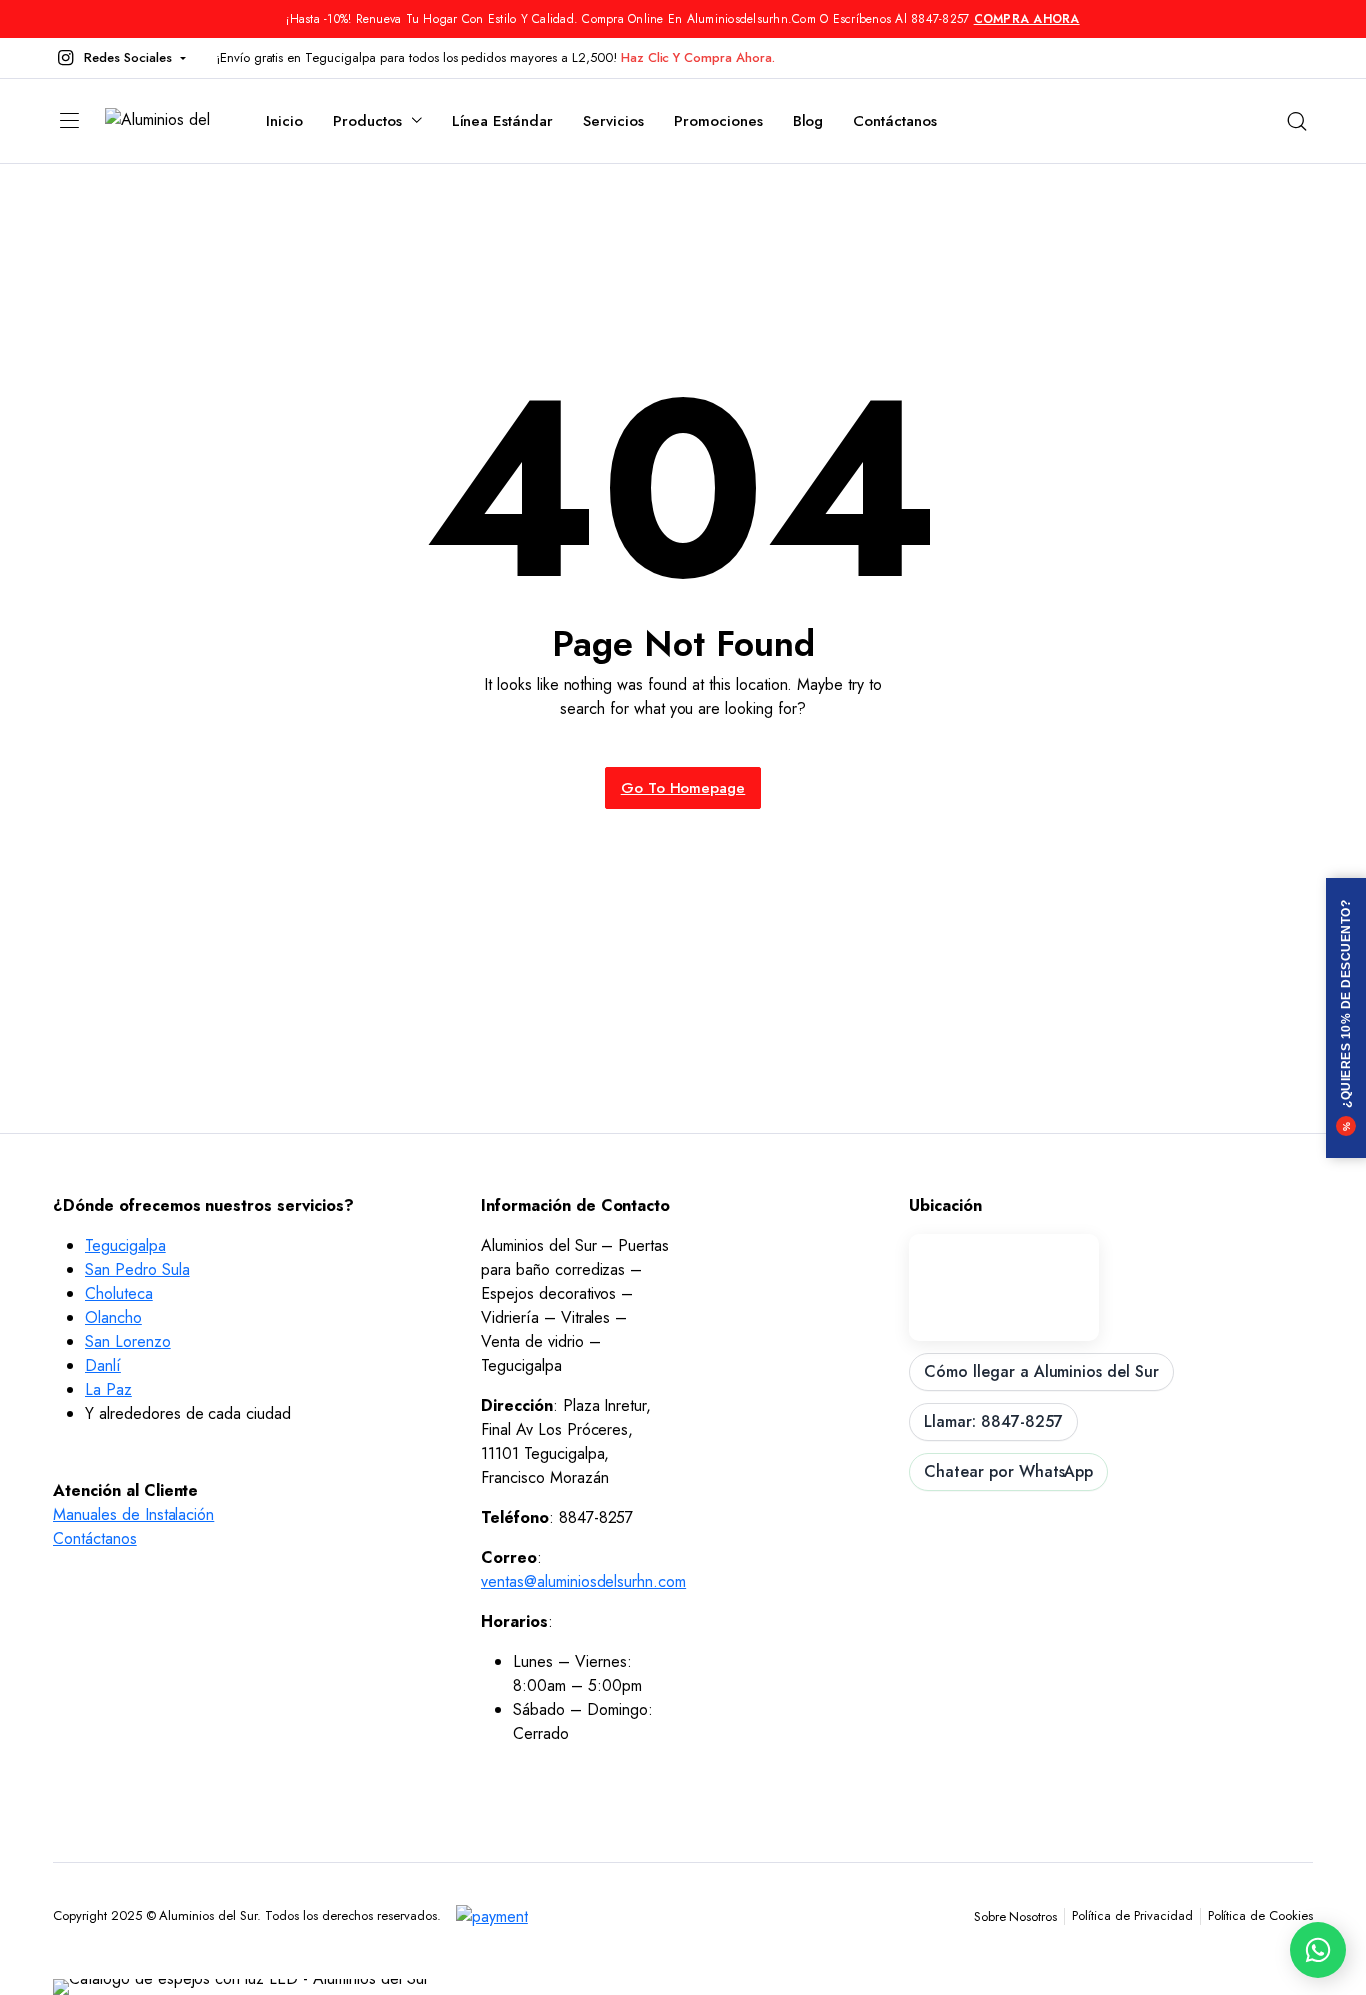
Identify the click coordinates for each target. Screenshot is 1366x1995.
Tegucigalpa (125, 1245)
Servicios (613, 121)
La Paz (108, 1389)
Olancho (113, 1317)
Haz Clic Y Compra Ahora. (698, 57)
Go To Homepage (683, 788)
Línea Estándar (503, 121)
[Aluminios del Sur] (165, 121)
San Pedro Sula (137, 1269)
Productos (367, 121)
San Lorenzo (128, 1341)
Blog (808, 121)
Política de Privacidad (1132, 1915)
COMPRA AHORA (1027, 19)
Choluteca (119, 1293)
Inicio (284, 121)
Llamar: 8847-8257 (993, 1421)
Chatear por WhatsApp (1008, 1471)
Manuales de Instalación (133, 1514)
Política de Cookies (1260, 1915)
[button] (119, 58)
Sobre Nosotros (1016, 1916)
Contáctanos (895, 121)
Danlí (103, 1365)
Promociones (718, 121)
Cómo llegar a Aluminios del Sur (1041, 1371)
